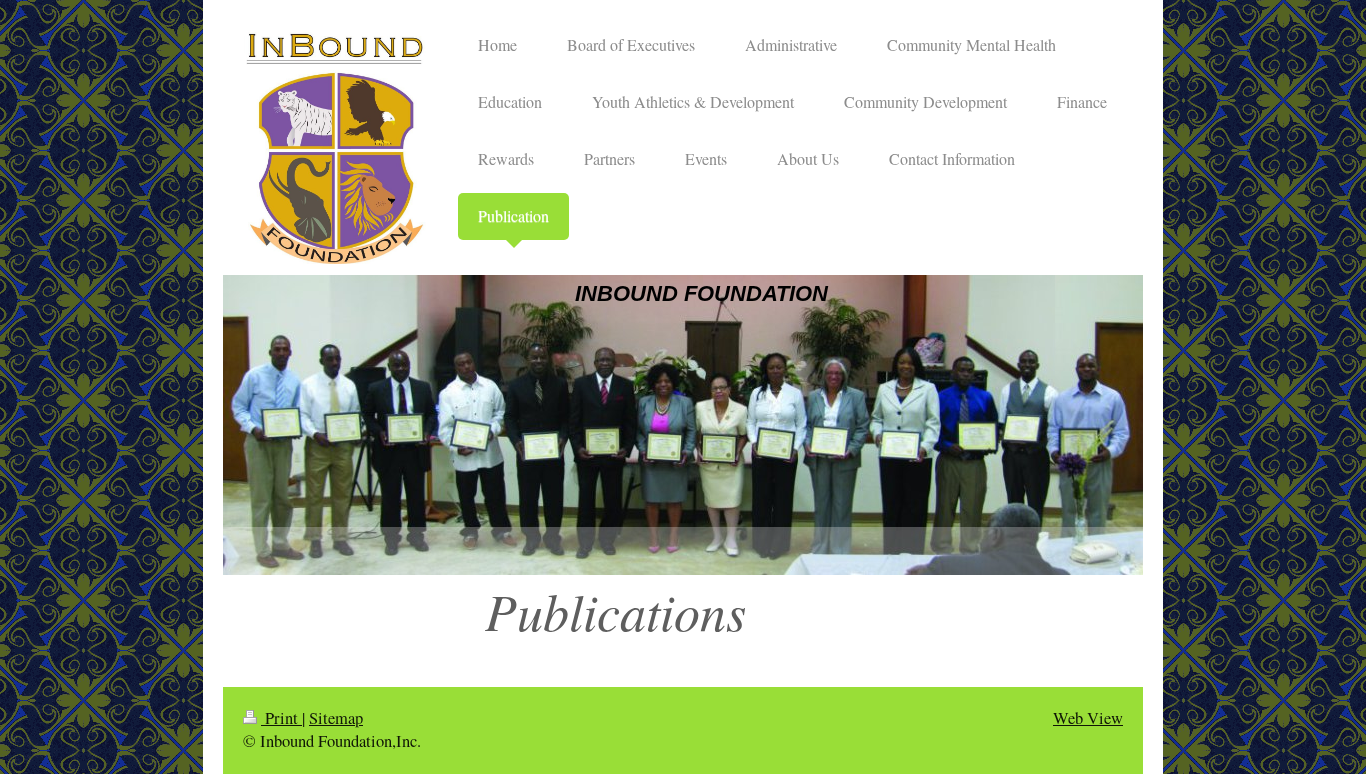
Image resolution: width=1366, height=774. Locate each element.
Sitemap (336, 718)
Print (281, 718)
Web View (1088, 718)
